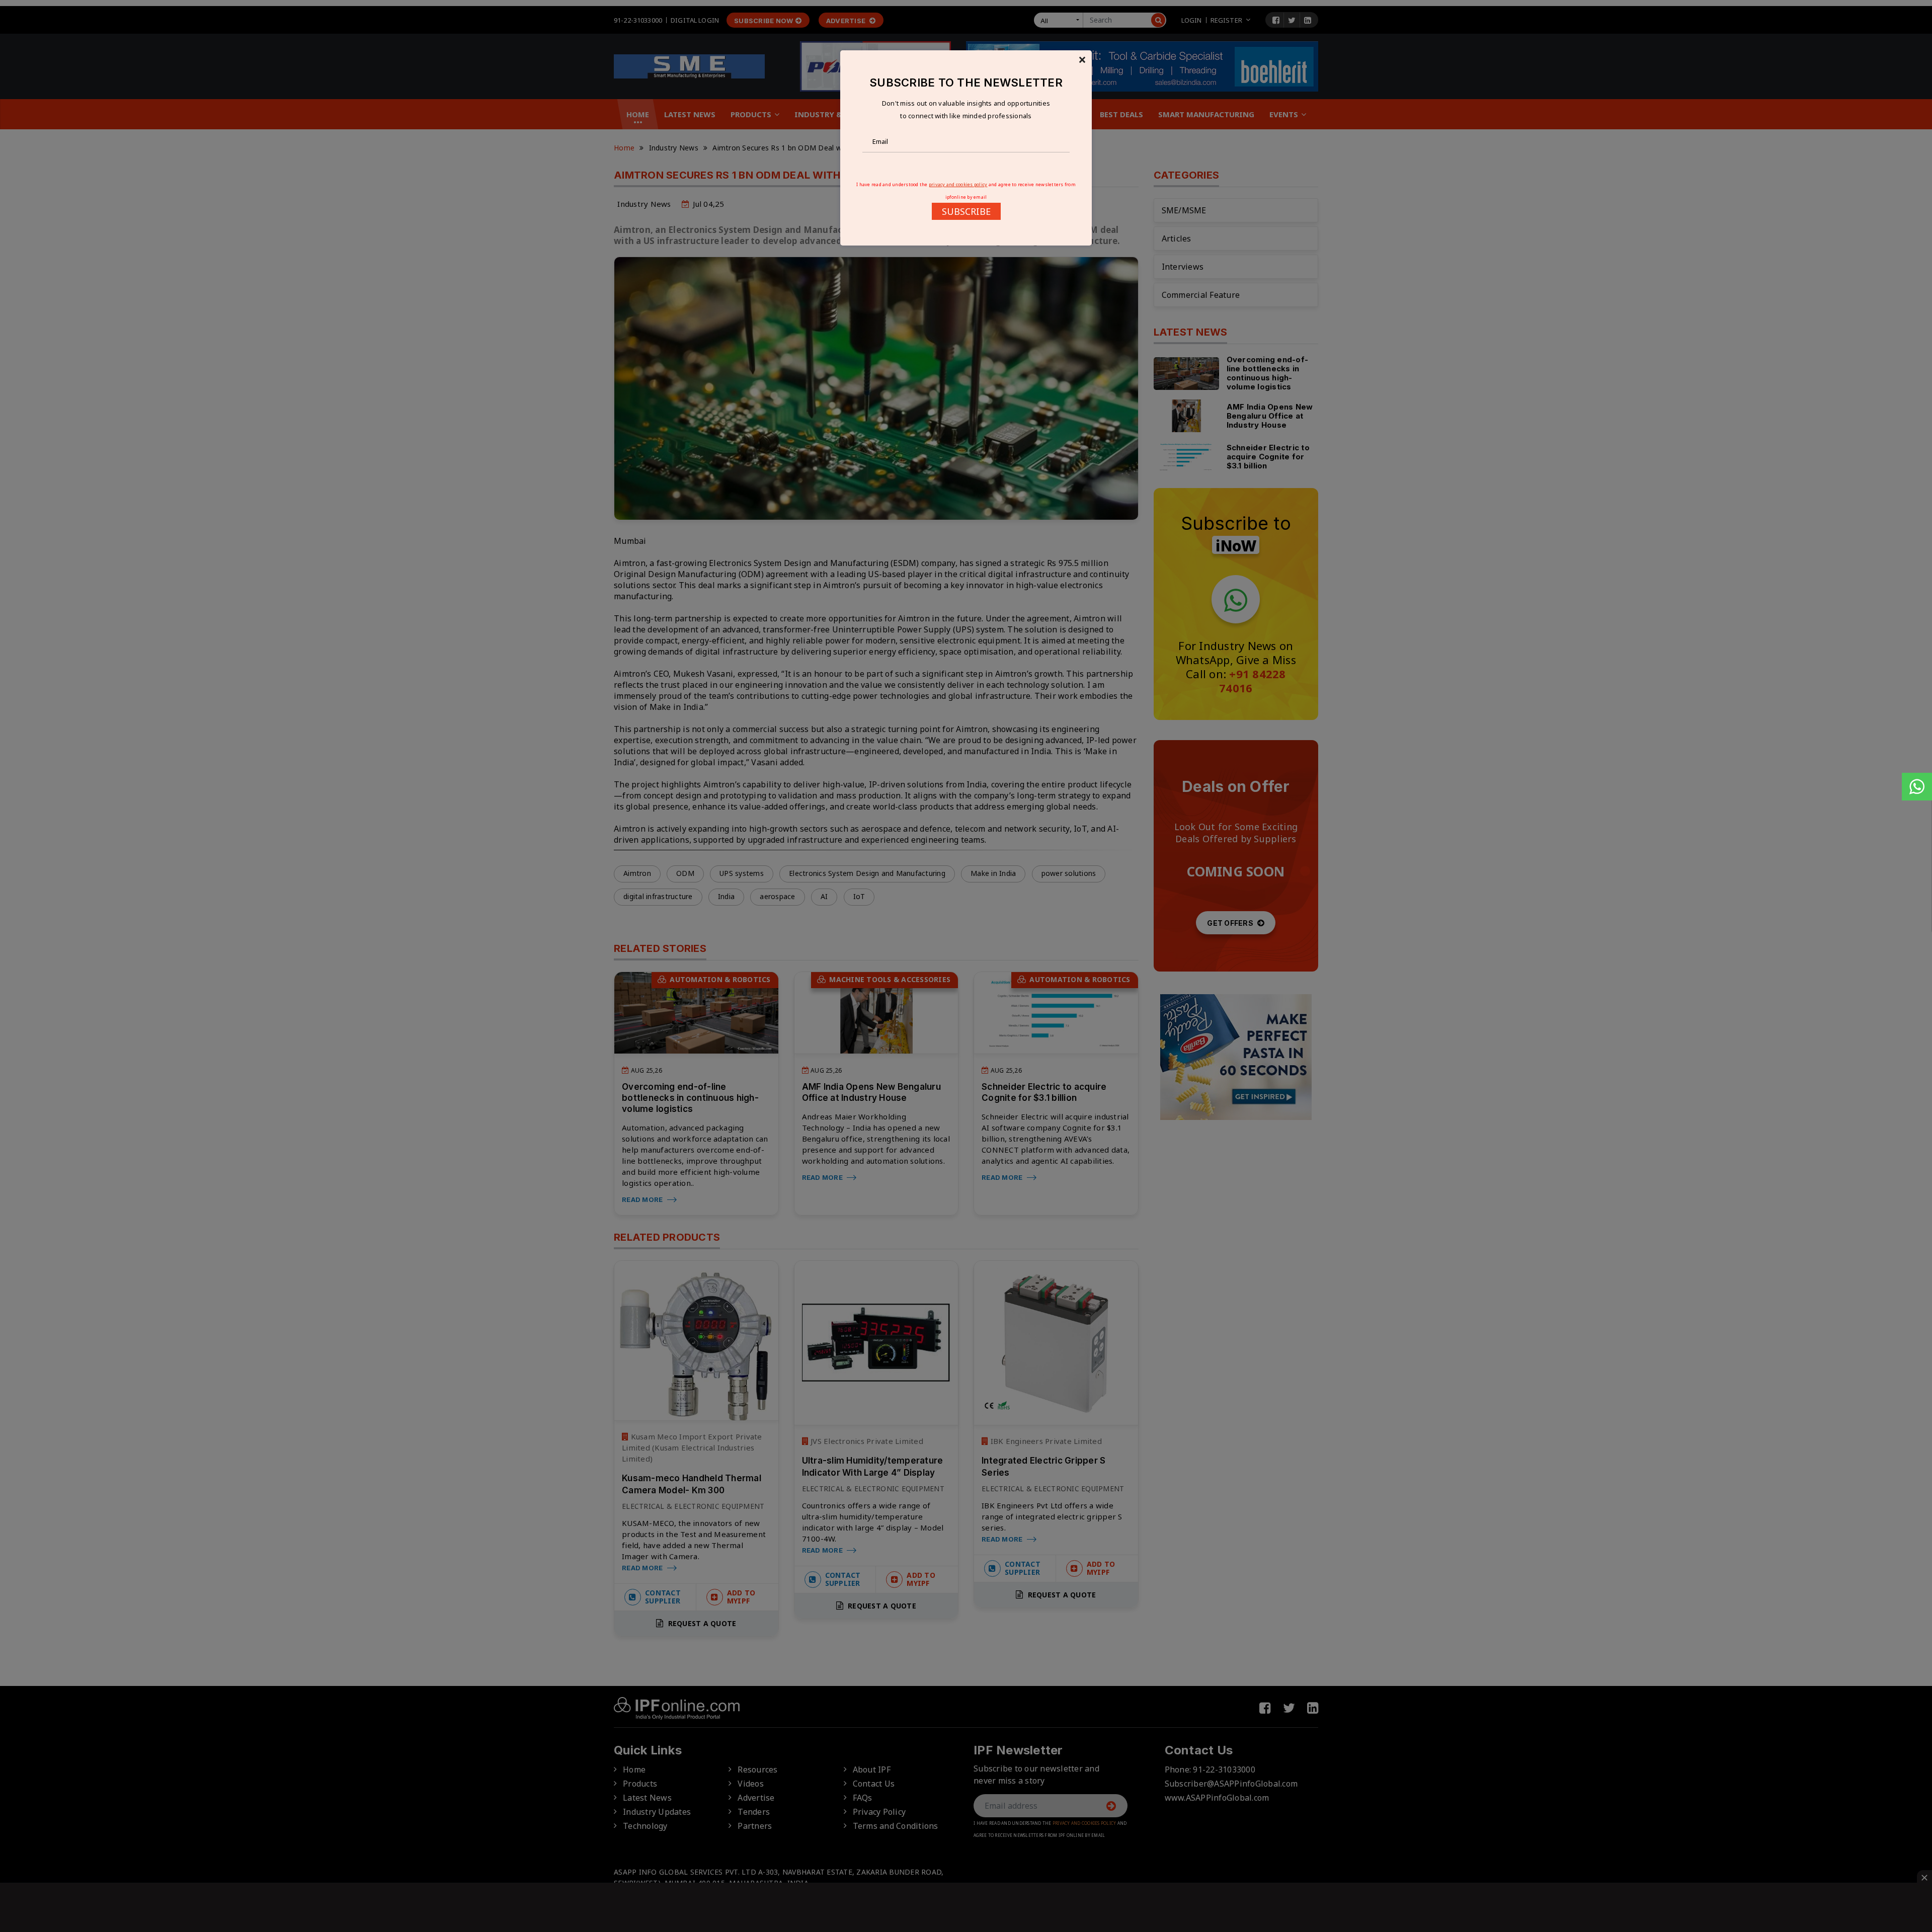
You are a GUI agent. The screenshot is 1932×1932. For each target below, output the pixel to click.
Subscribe (966, 211)
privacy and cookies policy (958, 184)
